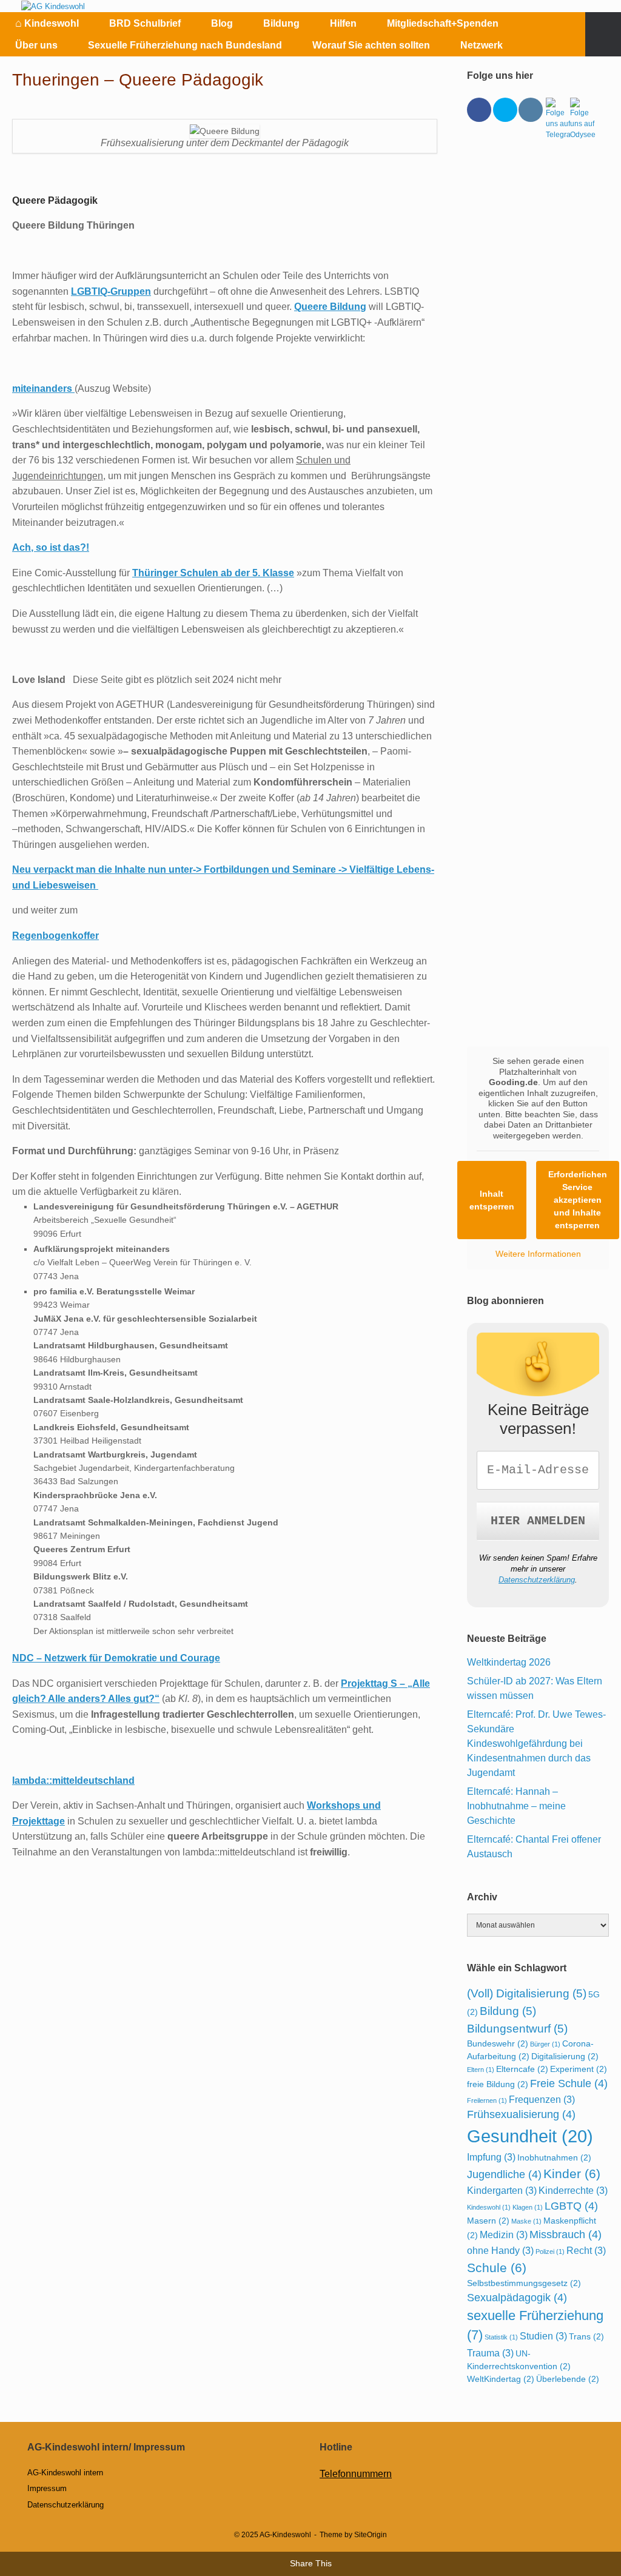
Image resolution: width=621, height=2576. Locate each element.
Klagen (528, 2207)
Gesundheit (530, 2136)
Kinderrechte (573, 2190)
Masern (488, 2221)
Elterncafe (522, 2069)
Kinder (572, 2174)
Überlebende (568, 2379)
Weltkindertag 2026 (509, 1662)
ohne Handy (500, 2250)
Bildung (281, 23)
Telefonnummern (356, 2474)
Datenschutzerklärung (537, 1580)
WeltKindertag (501, 2379)
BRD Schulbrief (145, 23)
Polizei (550, 2251)
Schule (497, 2268)
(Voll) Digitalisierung (527, 1993)
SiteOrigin (371, 2535)
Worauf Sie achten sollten (371, 45)
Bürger (545, 2044)
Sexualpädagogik (517, 2298)
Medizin (504, 2235)
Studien (543, 2336)
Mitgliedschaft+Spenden (443, 23)
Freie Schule (569, 2083)
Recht (586, 2250)
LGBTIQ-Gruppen (111, 291)
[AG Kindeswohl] (53, 6)
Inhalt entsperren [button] (492, 1200)
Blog (222, 23)
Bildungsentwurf (517, 2028)
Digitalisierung (565, 2056)
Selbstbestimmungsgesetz (524, 2283)
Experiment (579, 2069)
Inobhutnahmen (554, 2157)
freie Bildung (498, 2084)
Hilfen (343, 23)
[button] (603, 34)
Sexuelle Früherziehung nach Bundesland (185, 45)
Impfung (491, 2157)
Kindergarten (502, 2190)
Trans (586, 2336)
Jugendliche (504, 2174)
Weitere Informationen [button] (538, 1254)
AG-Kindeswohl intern (65, 2473)
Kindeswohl (47, 23)
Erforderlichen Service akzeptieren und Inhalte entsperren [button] (578, 1200)
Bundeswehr (498, 2043)
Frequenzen (542, 2099)
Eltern (481, 2070)
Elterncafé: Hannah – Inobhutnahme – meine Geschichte (516, 1806)
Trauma (490, 2353)
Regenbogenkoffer (55, 936)
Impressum (47, 2488)
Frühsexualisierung (521, 2114)
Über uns (36, 45)
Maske (526, 2221)
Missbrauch (566, 2235)
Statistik (501, 2337)
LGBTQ (571, 2206)
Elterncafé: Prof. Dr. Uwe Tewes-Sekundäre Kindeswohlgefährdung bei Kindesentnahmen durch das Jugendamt (536, 1744)
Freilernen (487, 2100)
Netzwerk (482, 45)
